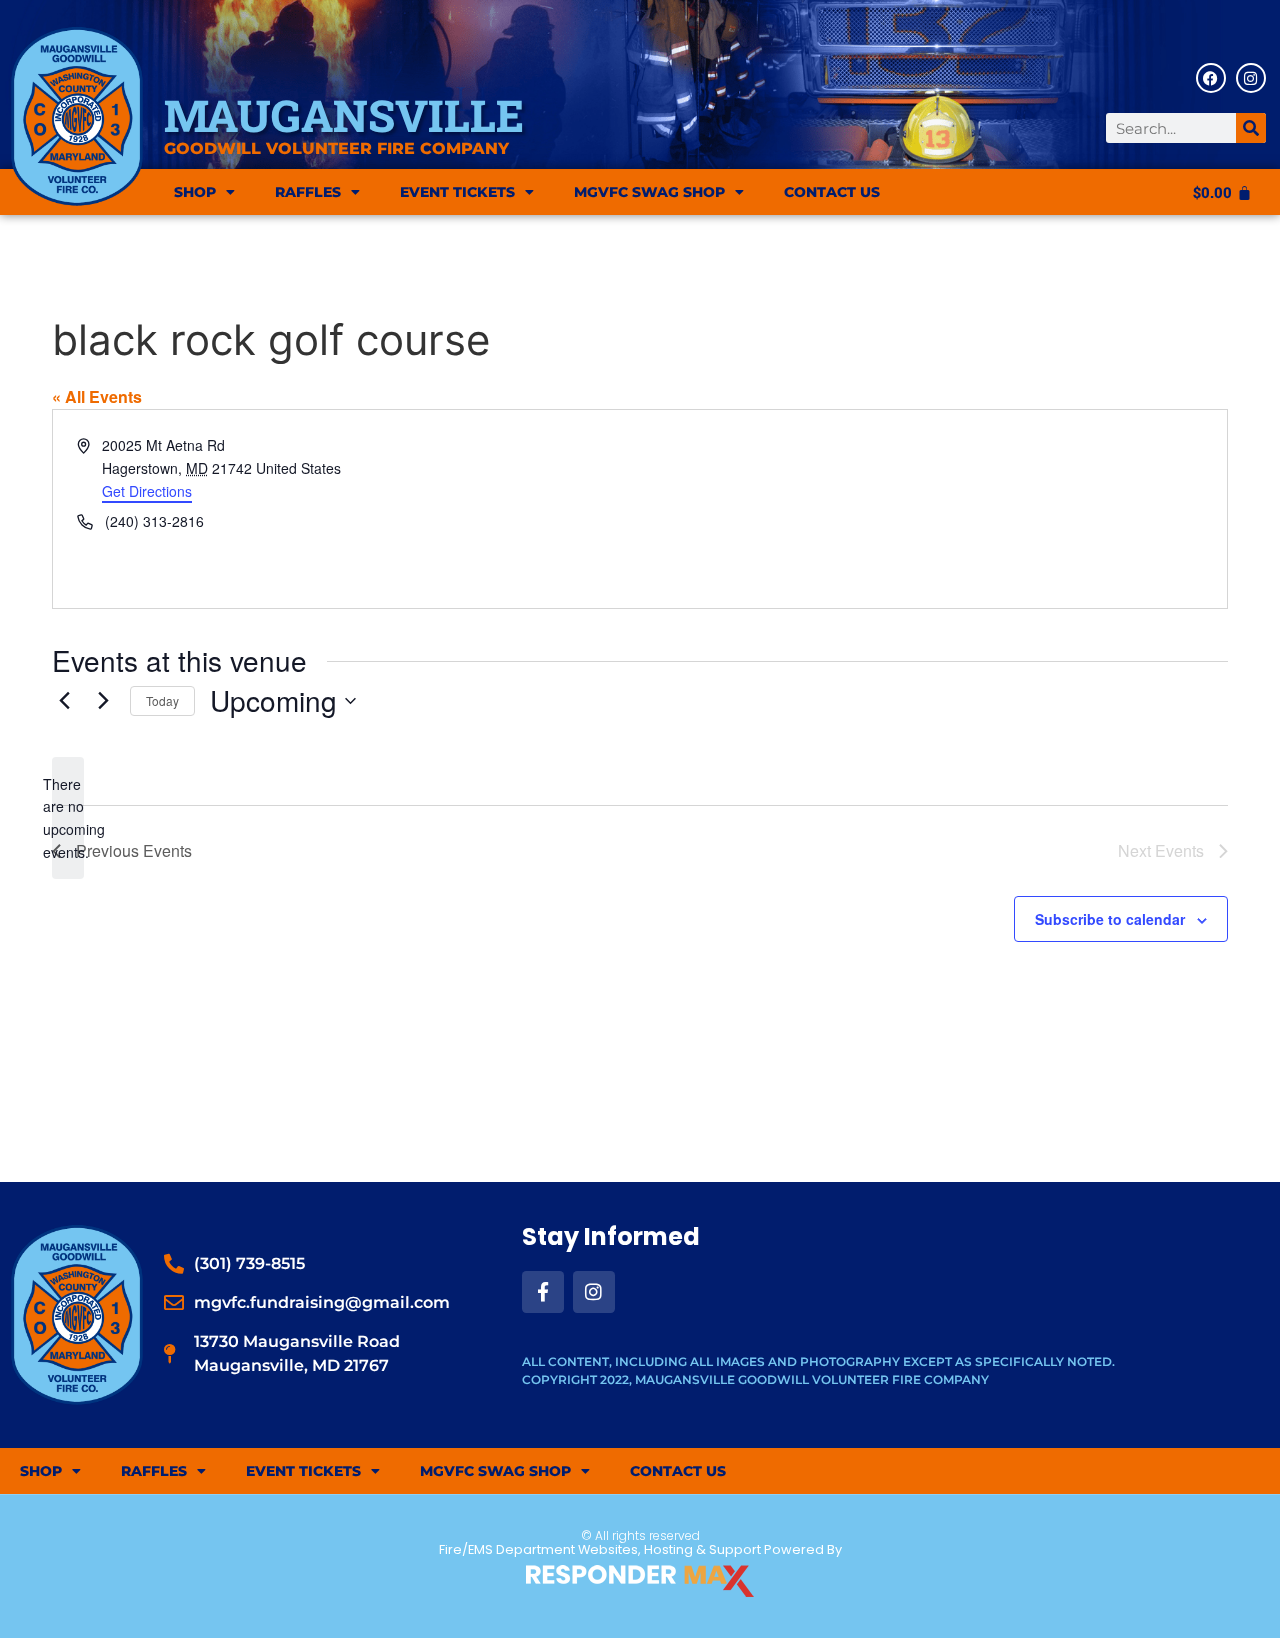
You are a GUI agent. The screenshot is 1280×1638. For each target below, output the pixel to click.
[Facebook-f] (543, 1292)
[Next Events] (103, 701)
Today (162, 700)
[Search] (1251, 128)
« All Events (97, 396)
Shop (195, 192)
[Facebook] (1211, 78)
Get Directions (147, 491)
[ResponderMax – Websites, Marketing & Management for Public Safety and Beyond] (640, 1581)
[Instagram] (1251, 78)
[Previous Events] (64, 701)
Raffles (308, 192)
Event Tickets (457, 192)
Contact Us (832, 192)
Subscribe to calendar (1110, 919)
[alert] (68, 818)
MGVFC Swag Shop (649, 192)
